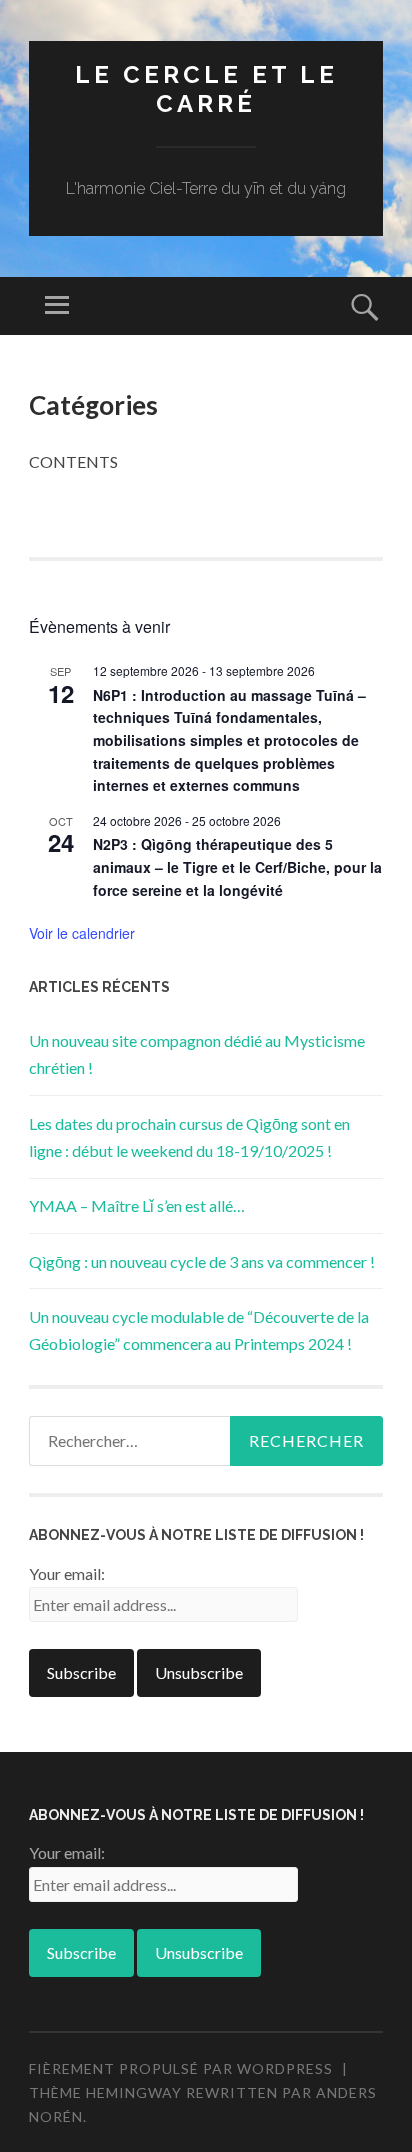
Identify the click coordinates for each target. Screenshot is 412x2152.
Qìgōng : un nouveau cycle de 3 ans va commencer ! (202, 1261)
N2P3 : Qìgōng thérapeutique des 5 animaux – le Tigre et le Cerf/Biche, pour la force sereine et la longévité (237, 866)
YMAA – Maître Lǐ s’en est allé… (137, 1205)
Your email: (67, 1573)
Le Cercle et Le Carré (206, 89)
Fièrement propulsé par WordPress (181, 2068)
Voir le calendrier (82, 933)
